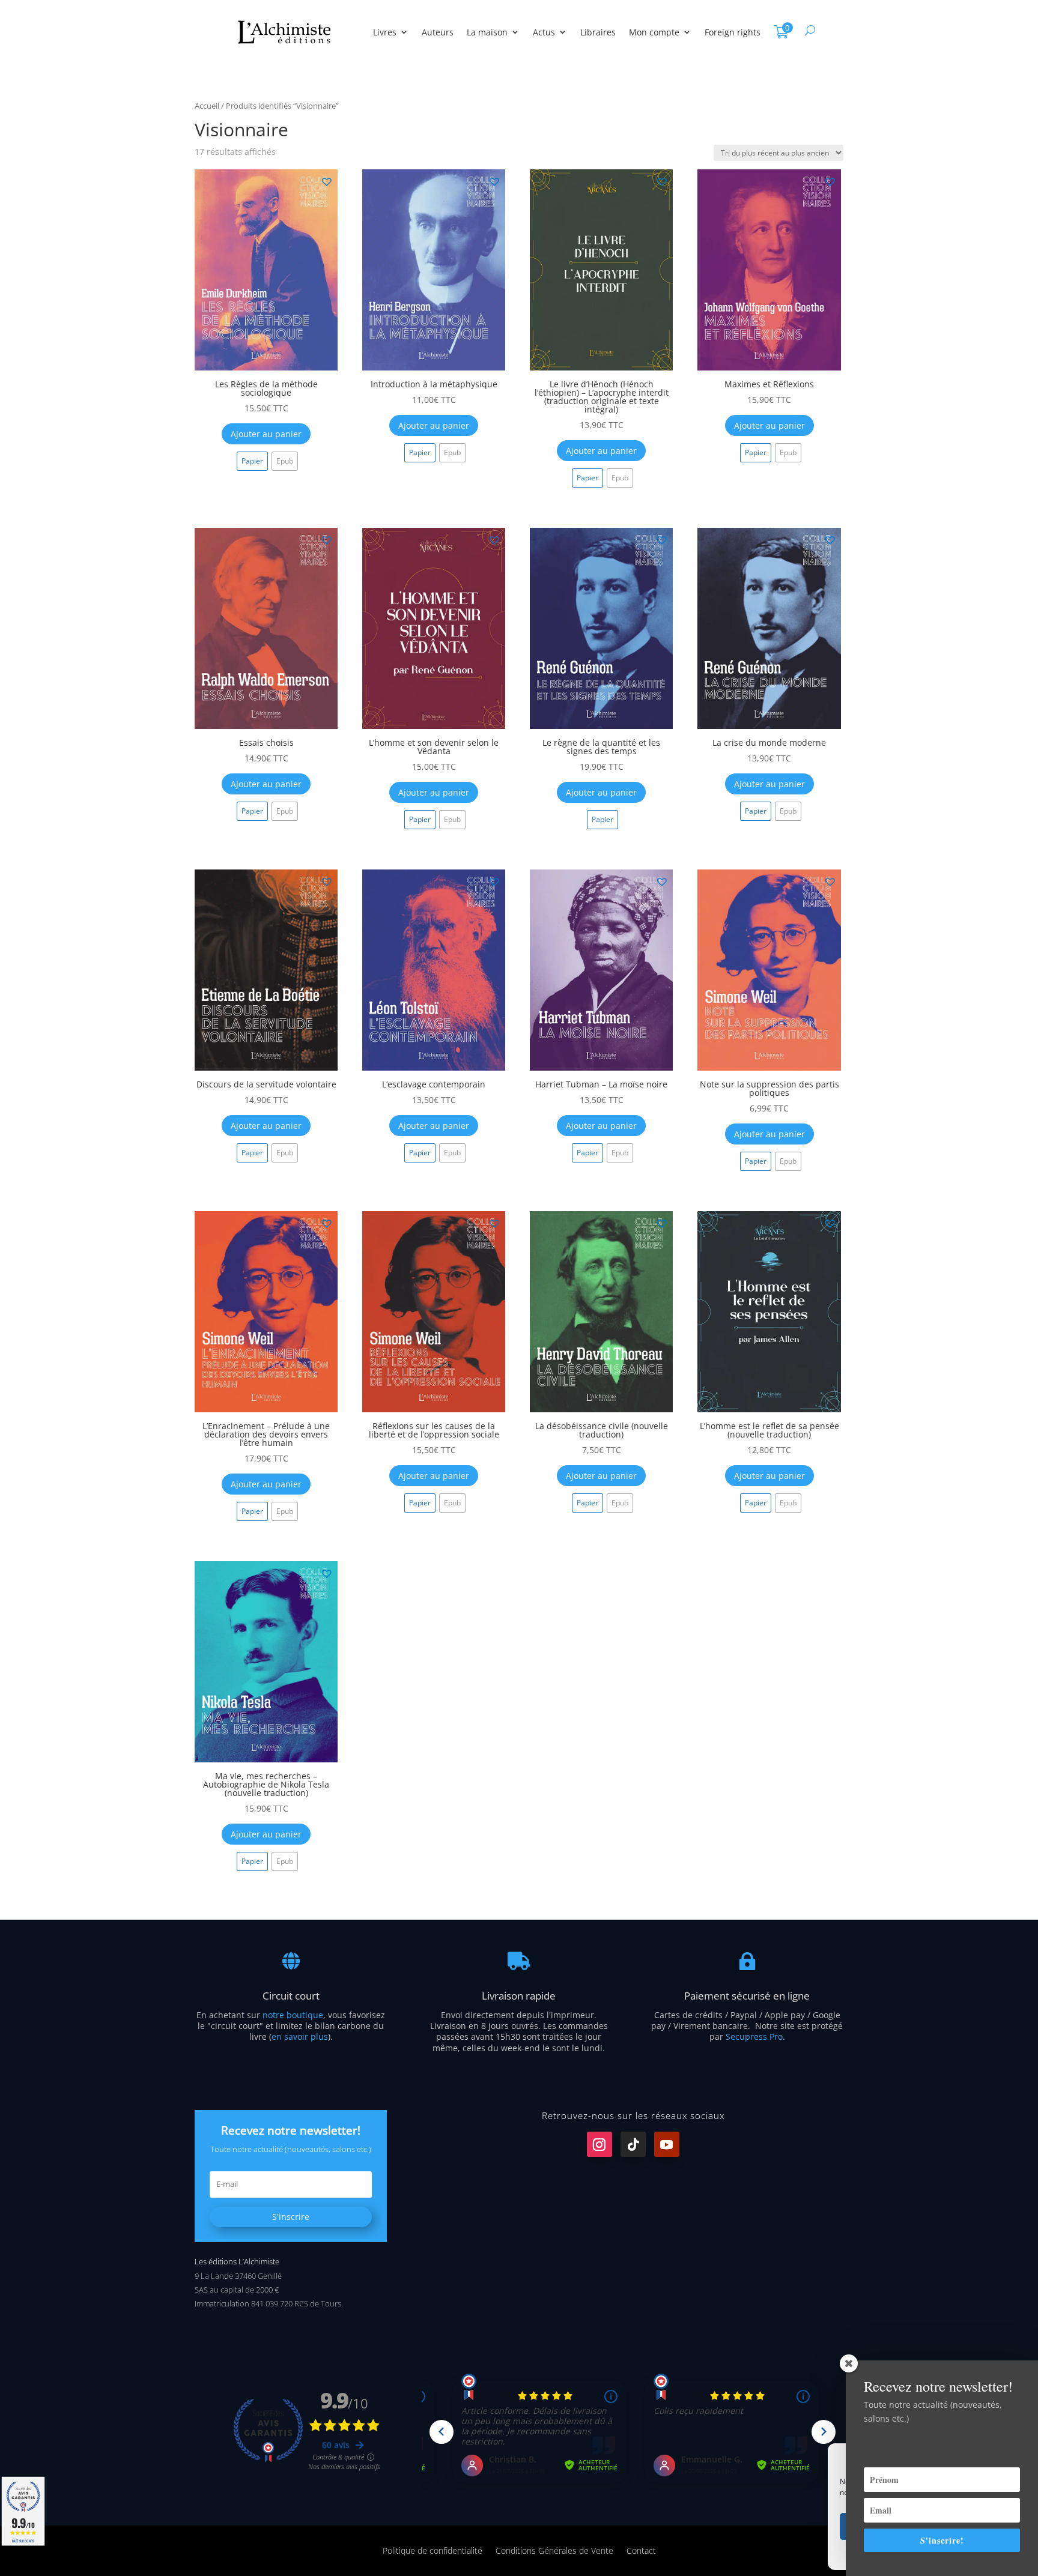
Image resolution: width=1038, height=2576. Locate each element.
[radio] (252, 461)
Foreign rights (733, 32)
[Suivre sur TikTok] (633, 2144)
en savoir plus (300, 2036)
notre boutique (293, 2015)
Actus (544, 32)
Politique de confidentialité (432, 2550)
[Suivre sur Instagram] (599, 2144)
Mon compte (654, 32)
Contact (641, 2550)
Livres (385, 32)
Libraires (598, 32)
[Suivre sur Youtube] (667, 2144)
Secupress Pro (754, 2036)
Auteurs (438, 32)
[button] (326, 181)
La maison (487, 32)
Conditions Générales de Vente (554, 2550)
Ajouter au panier (266, 434)
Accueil (207, 106)
